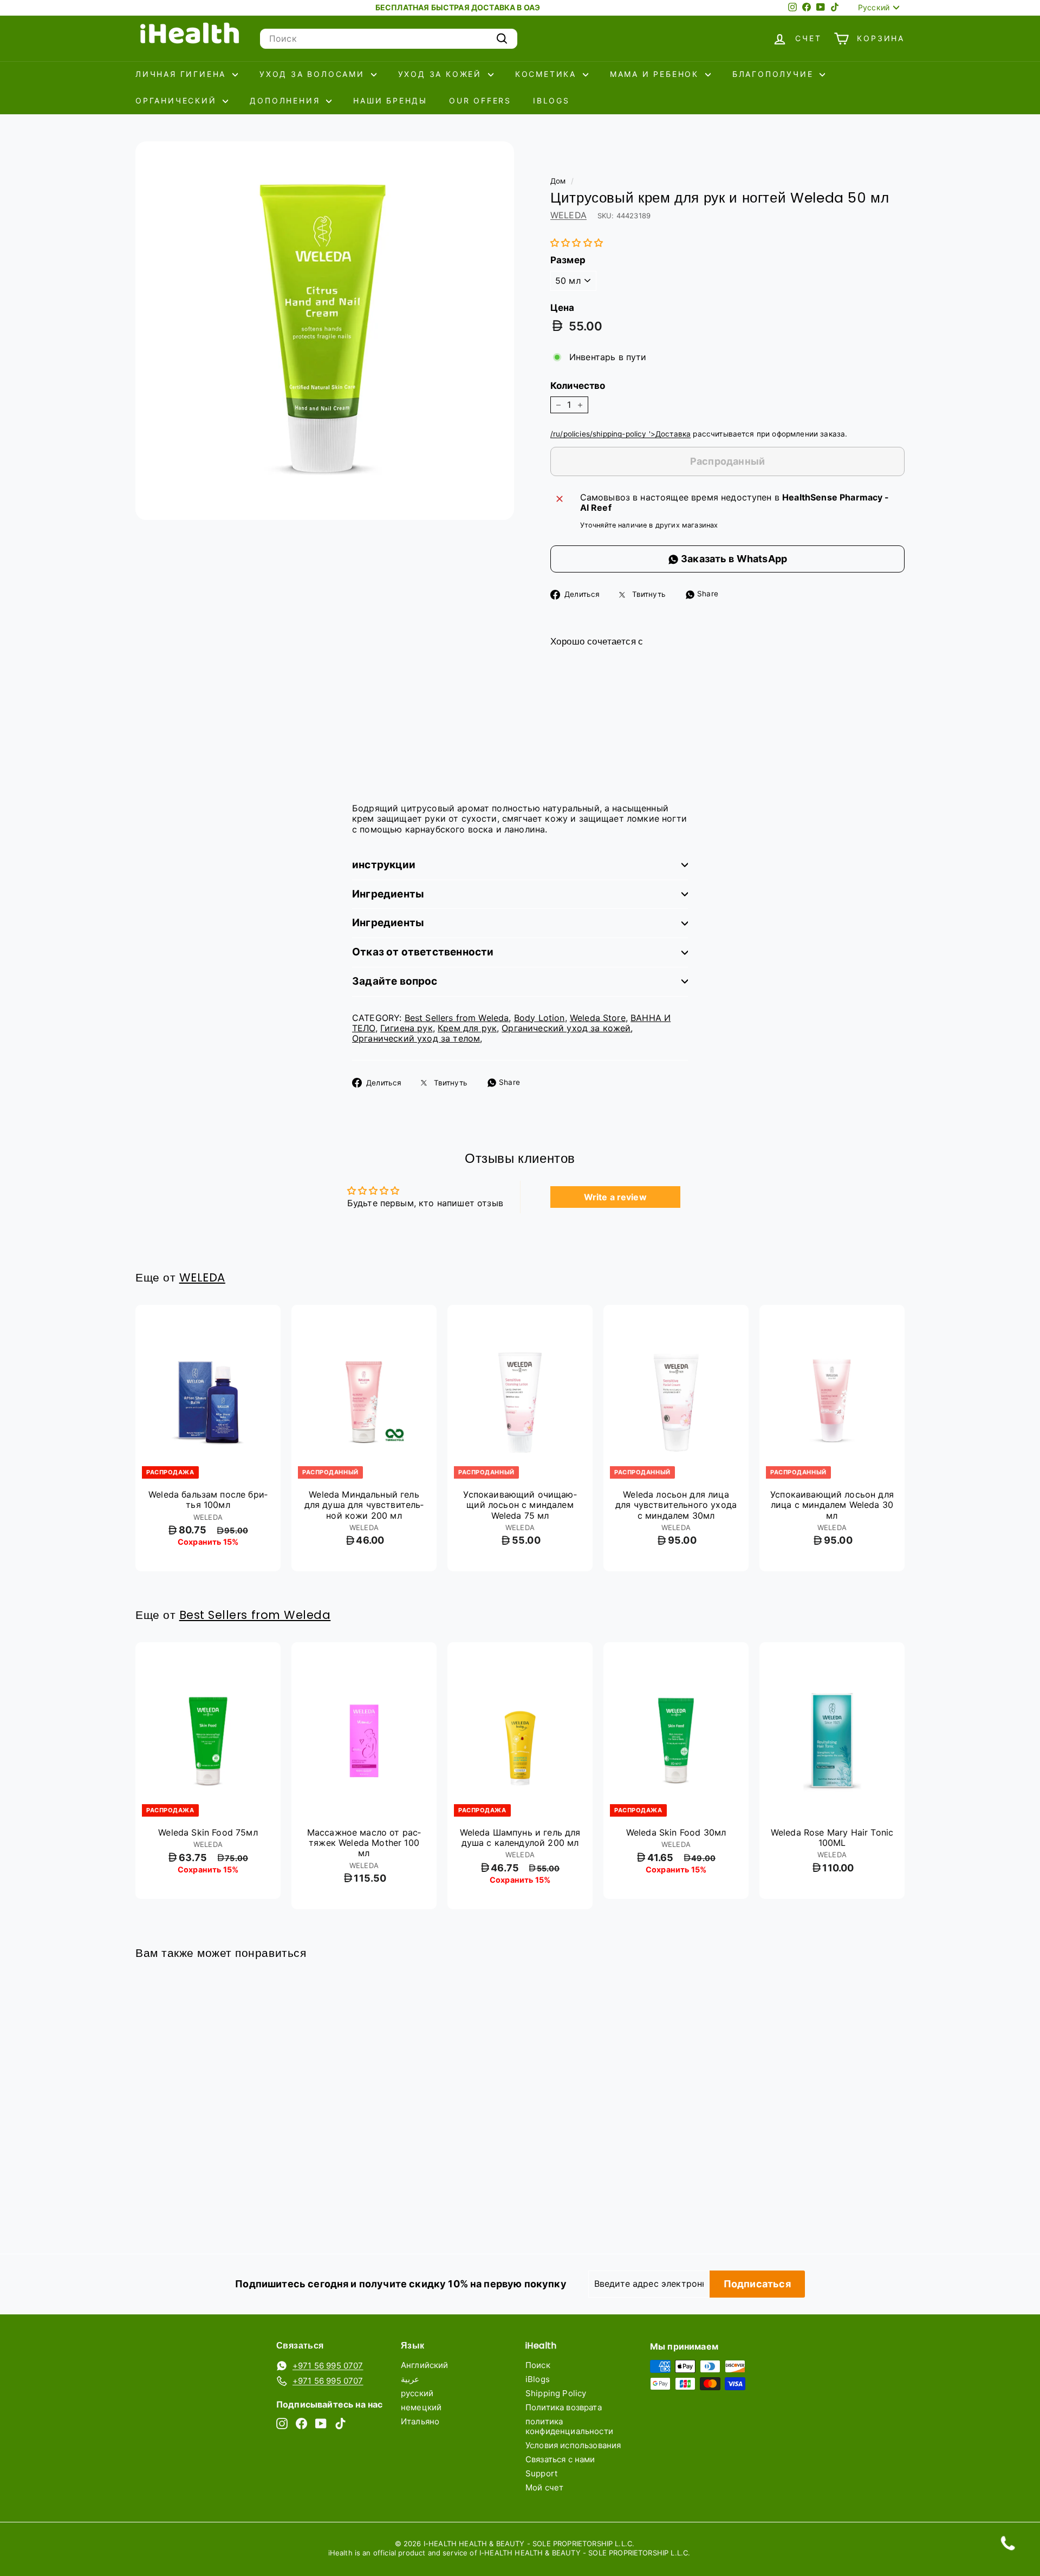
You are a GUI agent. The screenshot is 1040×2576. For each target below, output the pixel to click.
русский (417, 2393)
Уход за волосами (314, 74)
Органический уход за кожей (566, 1028)
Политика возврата (564, 2407)
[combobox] (389, 39)
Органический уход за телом (416, 1038)
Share (707, 594)
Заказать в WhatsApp (733, 559)
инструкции (384, 865)
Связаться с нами (560, 2459)
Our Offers (480, 100)
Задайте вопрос (395, 981)
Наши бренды (390, 100)
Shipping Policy (556, 2393)
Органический (178, 100)
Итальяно (420, 2421)
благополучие (775, 74)
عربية (410, 2379)
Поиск (538, 2365)
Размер (568, 260)
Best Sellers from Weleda (457, 1018)
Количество (578, 386)
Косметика (548, 74)
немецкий (421, 2407)
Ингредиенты (388, 894)
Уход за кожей (442, 74)
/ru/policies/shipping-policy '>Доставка (620, 434)
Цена (563, 308)
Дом (558, 181)
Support (541, 2473)
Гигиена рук (407, 1028)
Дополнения (287, 100)
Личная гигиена (183, 74)
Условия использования (573, 2445)
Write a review (615, 1197)
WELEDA (568, 215)
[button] (577, 243)
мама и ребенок (656, 74)
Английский (425, 2365)
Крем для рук (467, 1028)
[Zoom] (325, 331)
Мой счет (544, 2487)
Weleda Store (598, 1018)
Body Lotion (539, 1018)
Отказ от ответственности (423, 952)
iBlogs (551, 100)
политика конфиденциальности (569, 2426)
